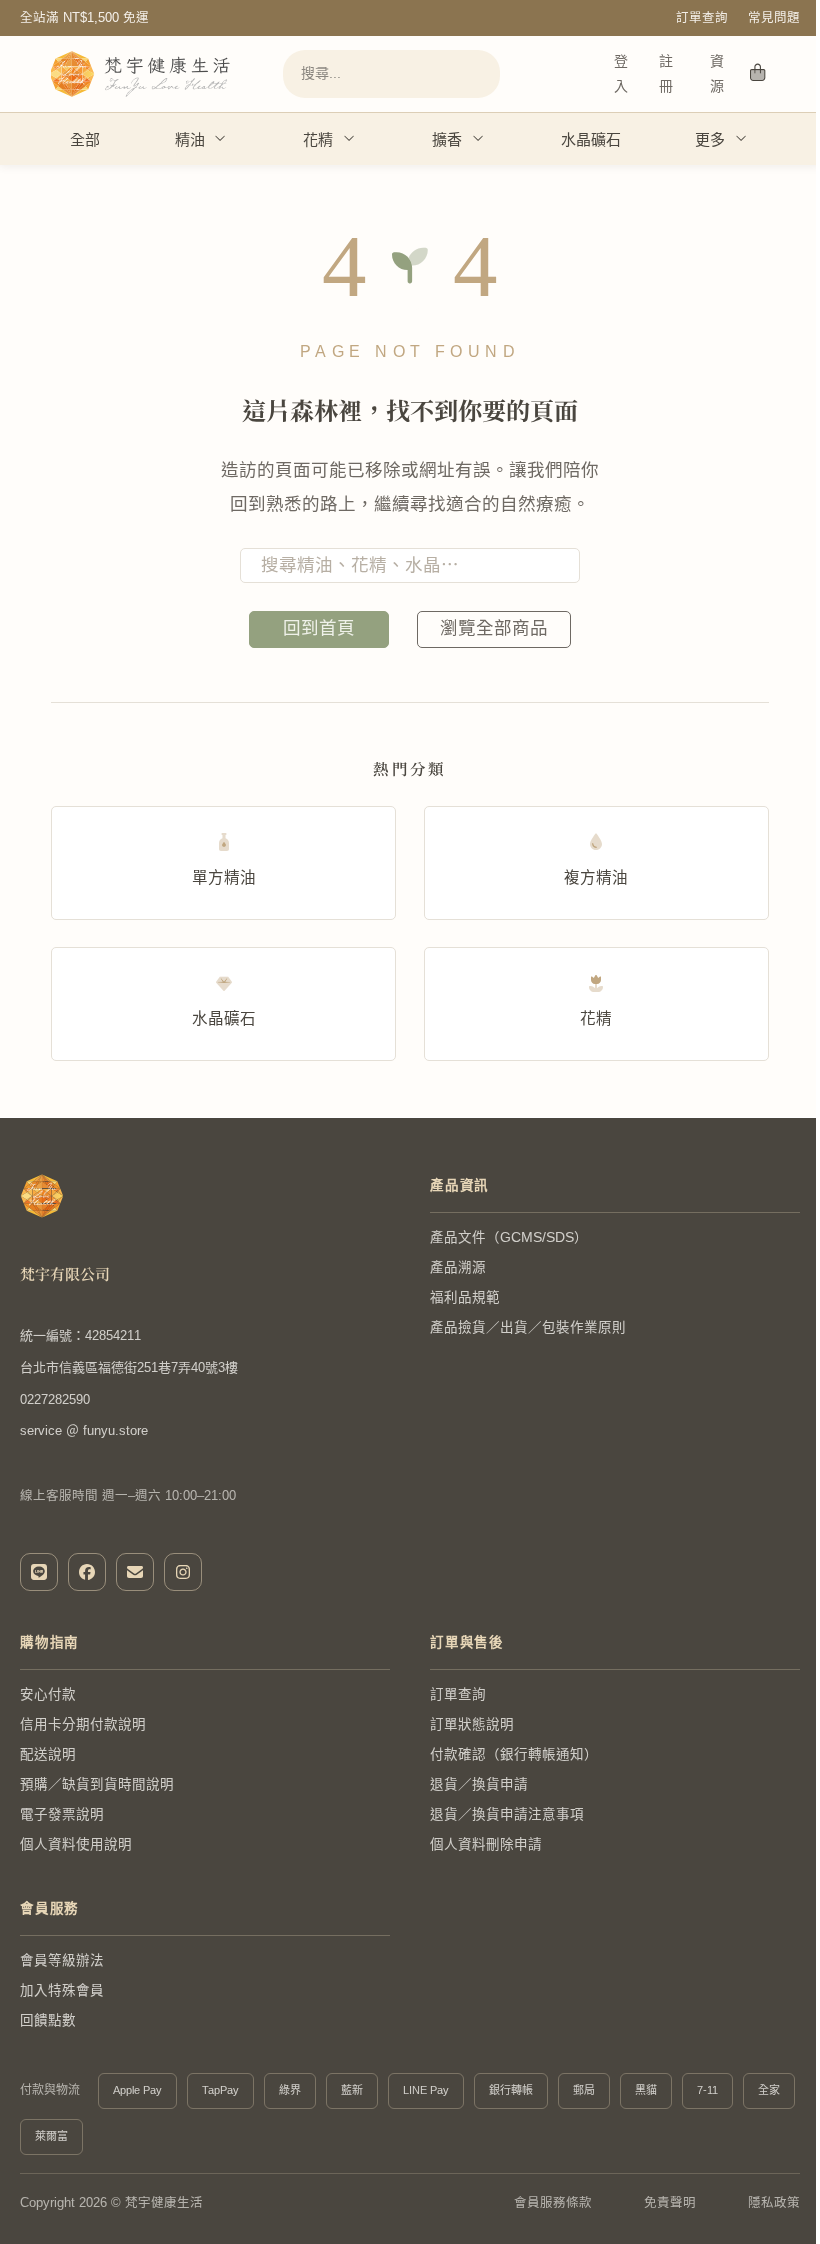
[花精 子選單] (349, 139)
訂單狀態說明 (472, 1724)
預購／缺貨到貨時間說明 (97, 1784)
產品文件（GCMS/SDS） (509, 1237)
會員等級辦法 (62, 1960)
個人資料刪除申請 (486, 1844)
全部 (85, 139)
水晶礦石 (591, 139)
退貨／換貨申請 (479, 1784)
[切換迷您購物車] (758, 74)
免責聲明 (670, 2203)
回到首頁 (319, 628)
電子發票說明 (62, 1814)
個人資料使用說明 (76, 1844)
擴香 (447, 139)
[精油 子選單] (220, 139)
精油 (190, 139)
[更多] (741, 139)
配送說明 (48, 1754)
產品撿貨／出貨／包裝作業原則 (528, 1327)
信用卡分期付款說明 (83, 1724)
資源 (717, 73)
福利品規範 (465, 1297)
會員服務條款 (553, 2203)
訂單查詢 (702, 18)
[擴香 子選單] (478, 139)
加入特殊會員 (62, 1990)
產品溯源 (458, 1267)
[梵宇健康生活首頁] (42, 1196)
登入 (621, 73)
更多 (710, 139)
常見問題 (774, 18)
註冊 (666, 73)
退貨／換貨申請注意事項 (507, 1814)
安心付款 (48, 1694)
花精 (318, 139)
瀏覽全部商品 (494, 628)
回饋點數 (48, 2020)
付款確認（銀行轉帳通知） (514, 1754)
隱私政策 (774, 2203)
